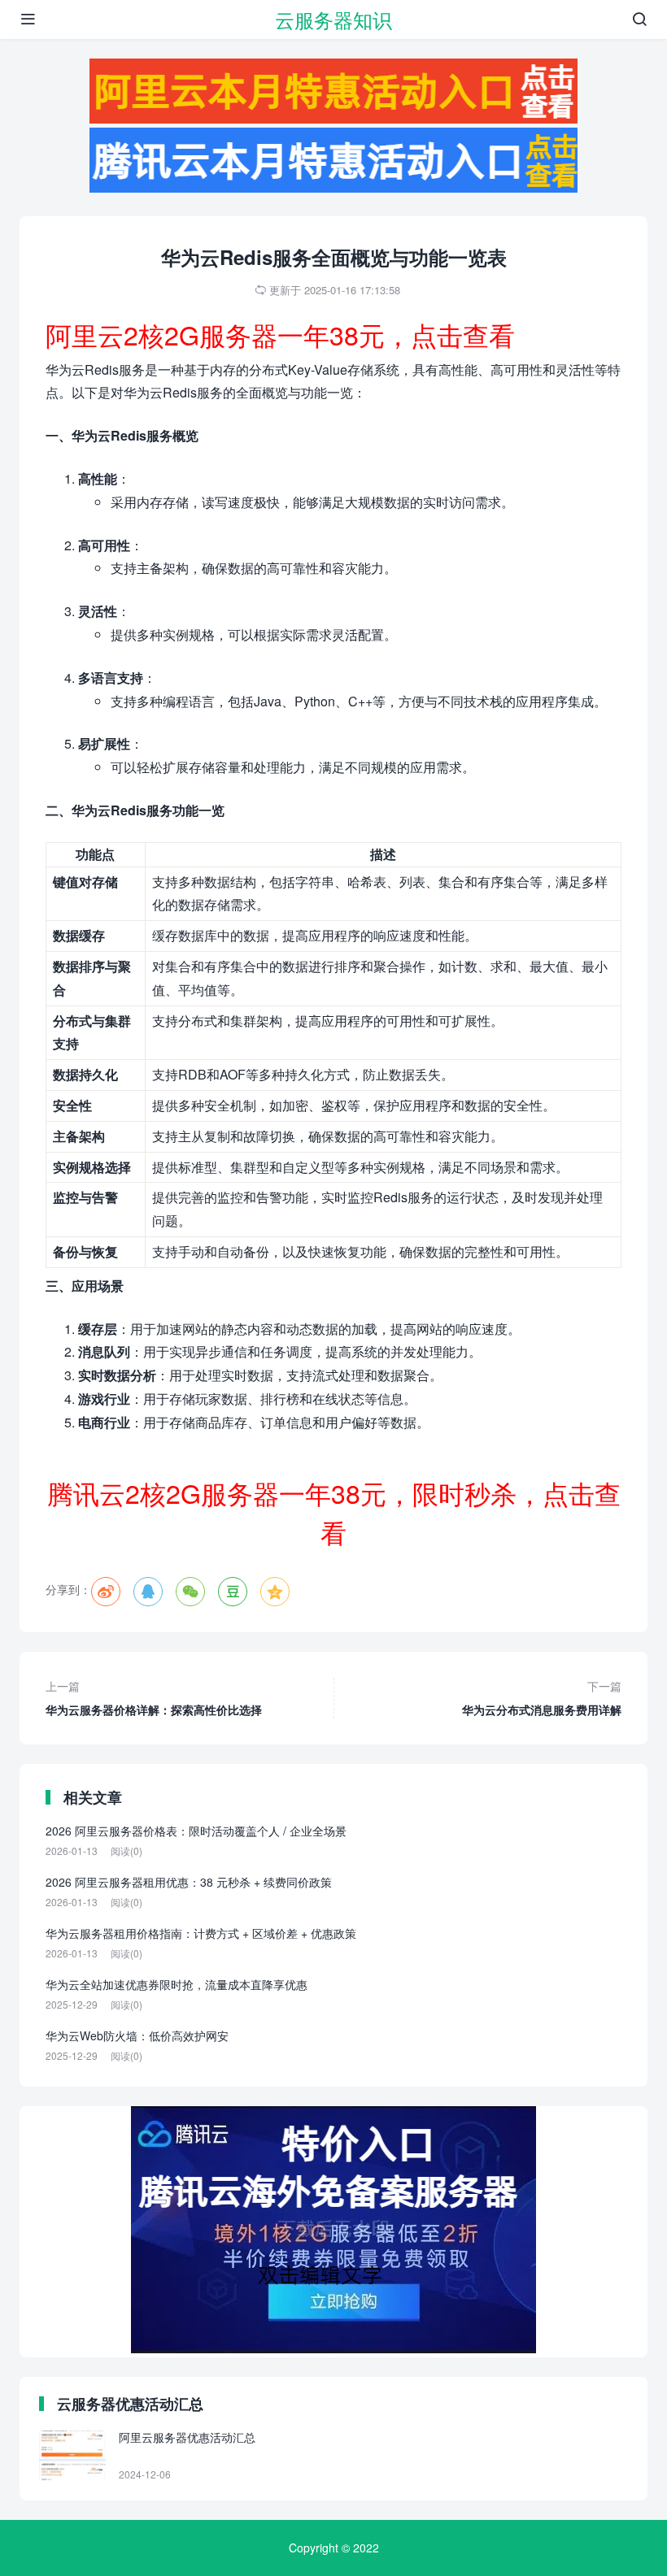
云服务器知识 (333, 19)
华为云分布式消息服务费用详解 (542, 1698)
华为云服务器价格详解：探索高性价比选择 (154, 1698)
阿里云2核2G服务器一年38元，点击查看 (280, 334)
